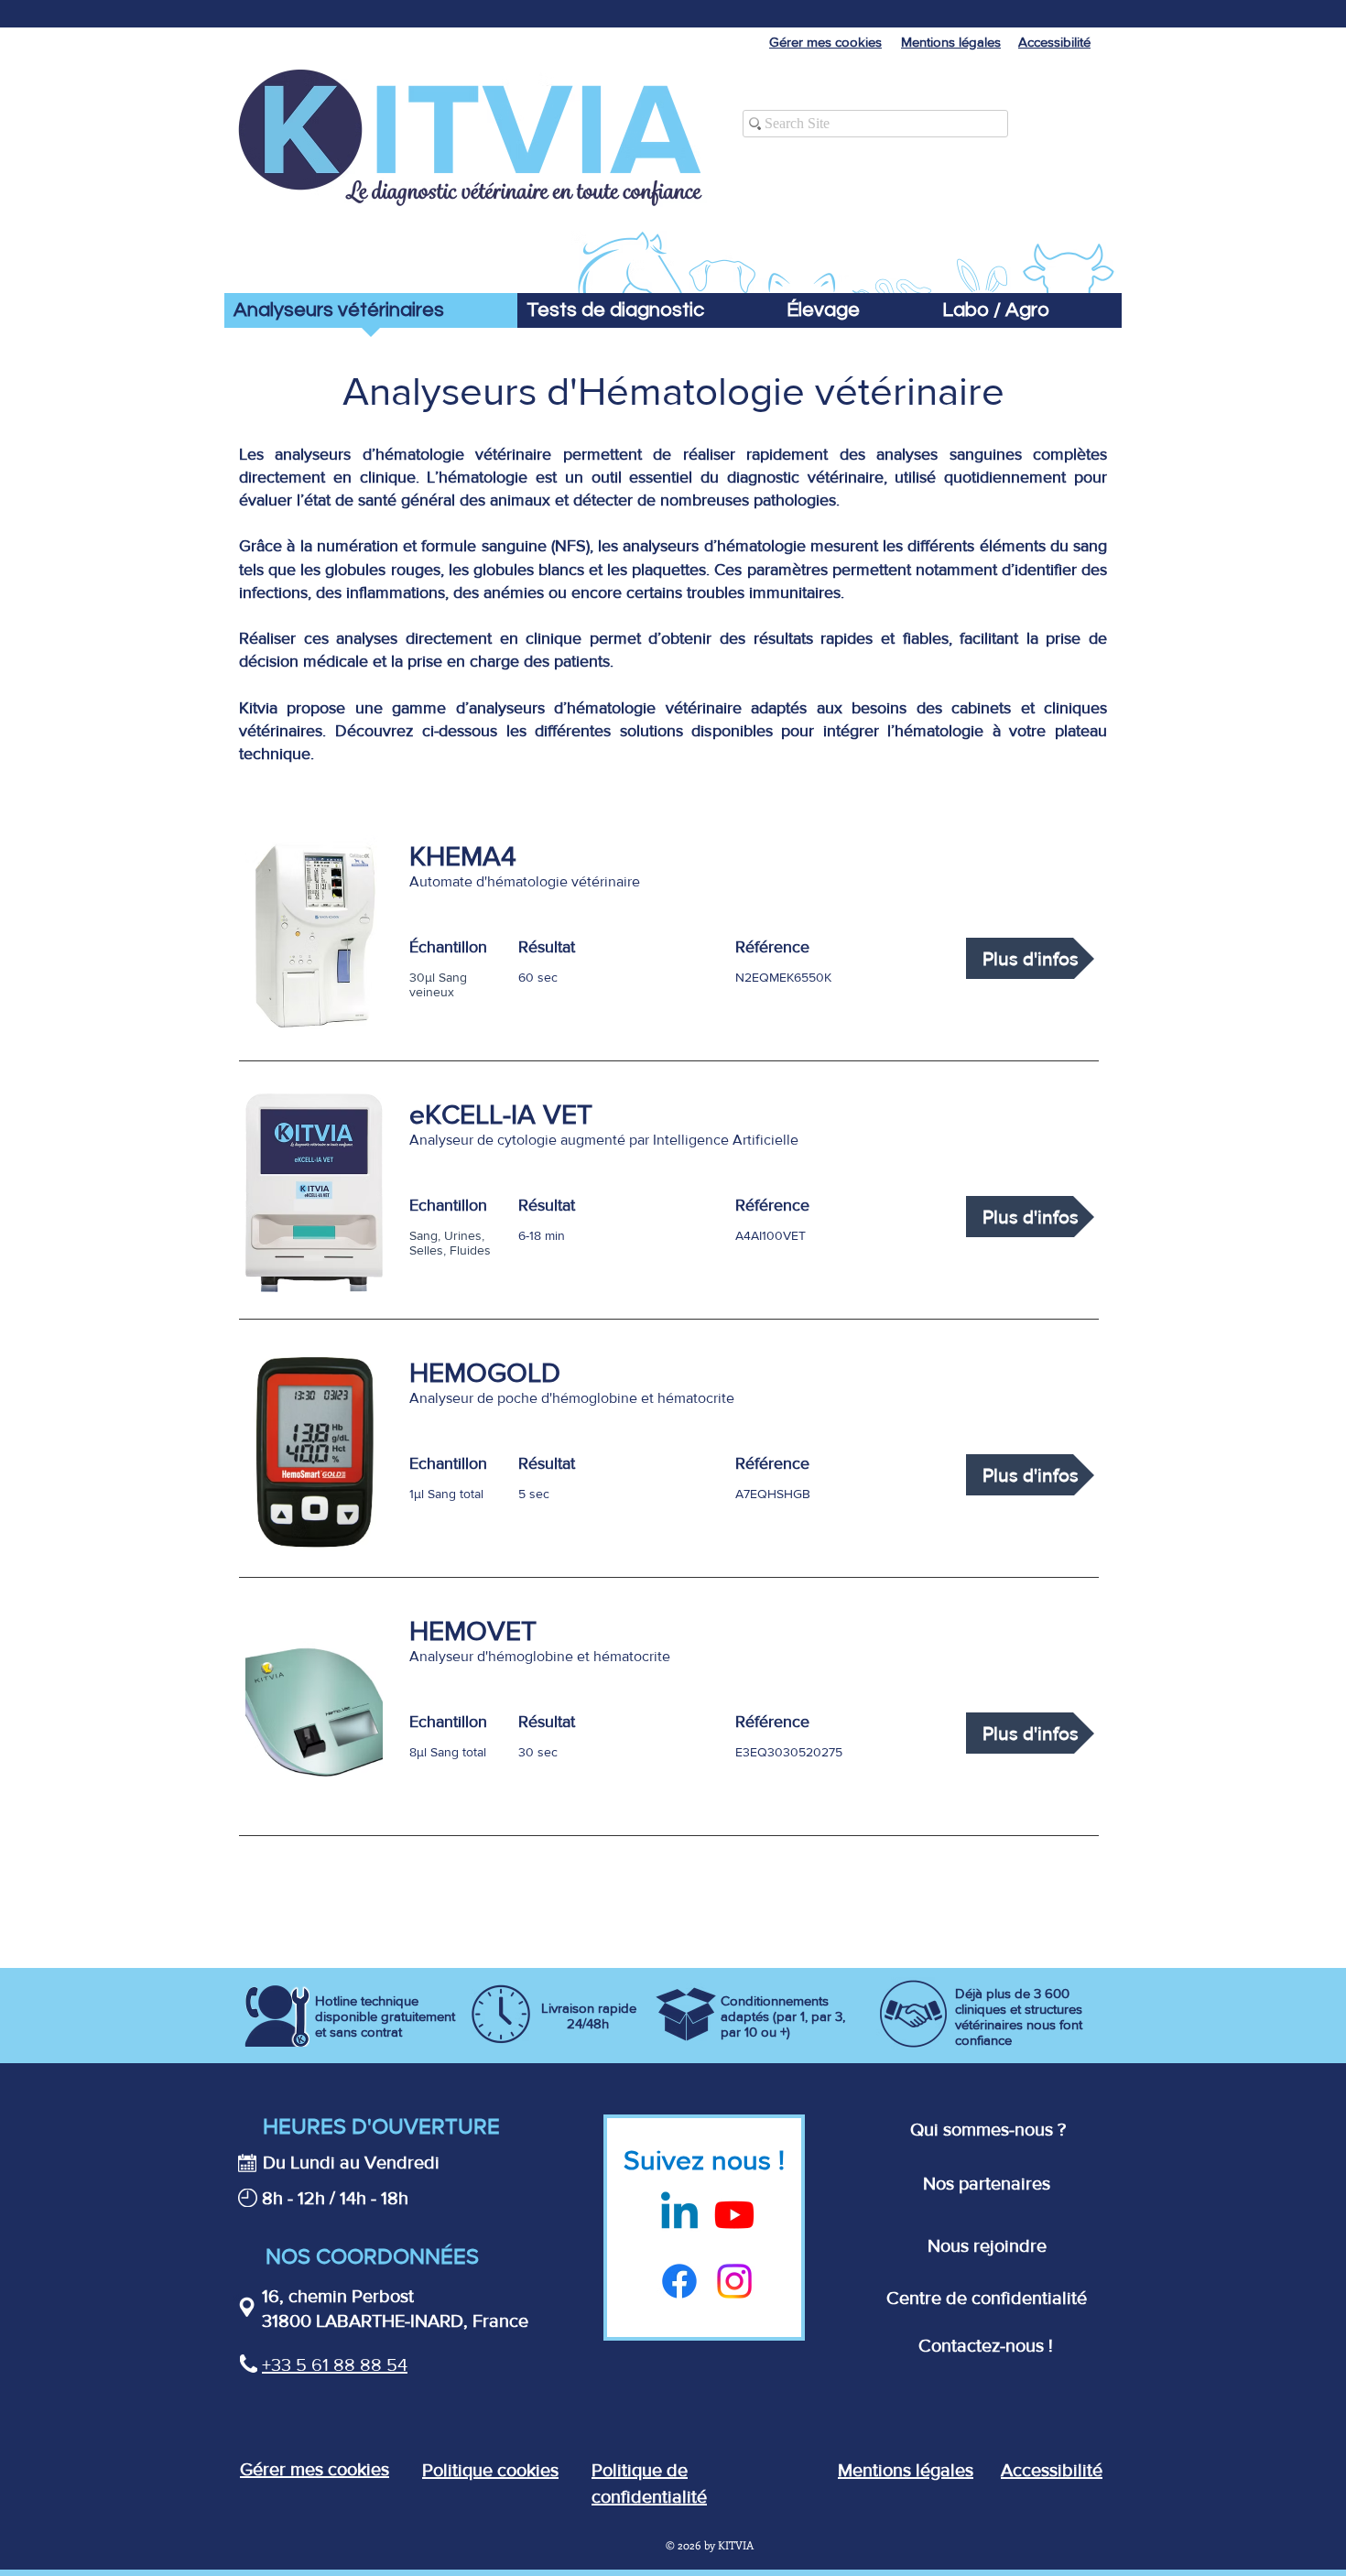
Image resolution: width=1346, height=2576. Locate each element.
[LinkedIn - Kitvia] (679, 2214)
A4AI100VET (771, 1235)
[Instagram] (734, 2281)
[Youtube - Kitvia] (734, 2214)
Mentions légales (906, 2470)
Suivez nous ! (704, 2160)
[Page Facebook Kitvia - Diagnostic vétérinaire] (679, 2281)
